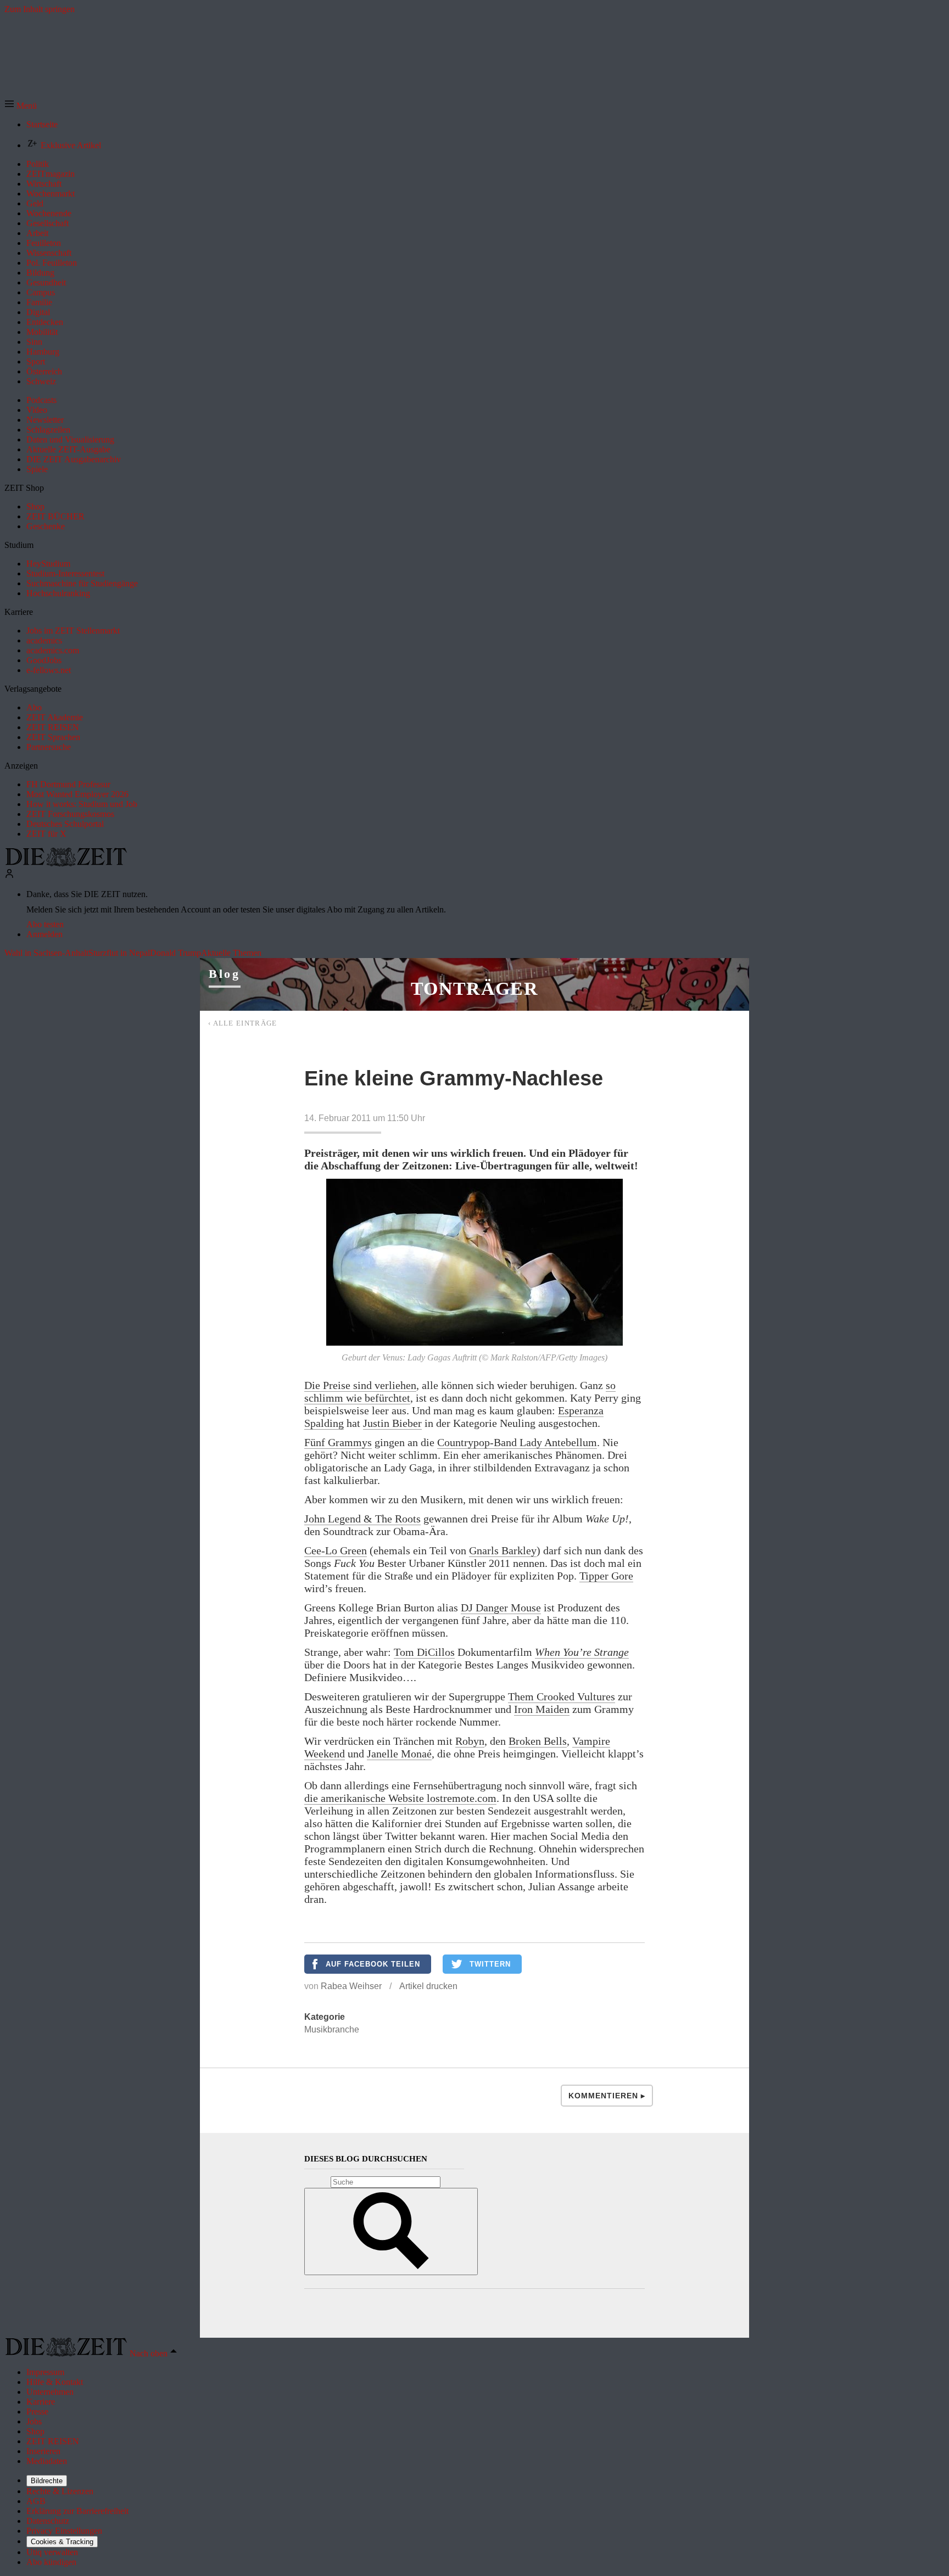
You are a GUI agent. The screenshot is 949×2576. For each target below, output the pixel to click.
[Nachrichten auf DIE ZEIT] (66, 863)
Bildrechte (47, 2481)
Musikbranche (332, 2029)
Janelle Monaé (399, 1754)
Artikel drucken (428, 1986)
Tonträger (474, 989)
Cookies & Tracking (62, 2542)
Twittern (490, 1964)
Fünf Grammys (338, 1442)
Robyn (470, 1741)
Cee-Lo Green (336, 1550)
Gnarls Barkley (503, 1550)
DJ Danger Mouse (501, 1608)
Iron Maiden (542, 1709)
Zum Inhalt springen (40, 9)
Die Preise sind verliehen (360, 1385)
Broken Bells (538, 1741)
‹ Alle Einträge (243, 1023)
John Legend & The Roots (362, 1519)
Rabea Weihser (351, 1986)
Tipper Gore (606, 1576)
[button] (21, 106)
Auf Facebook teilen (373, 1964)
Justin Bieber (392, 1423)
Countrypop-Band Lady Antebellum (517, 1442)
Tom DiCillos (424, 1652)
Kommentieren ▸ (607, 2096)
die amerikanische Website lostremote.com (400, 1798)
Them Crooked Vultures (562, 1696)
